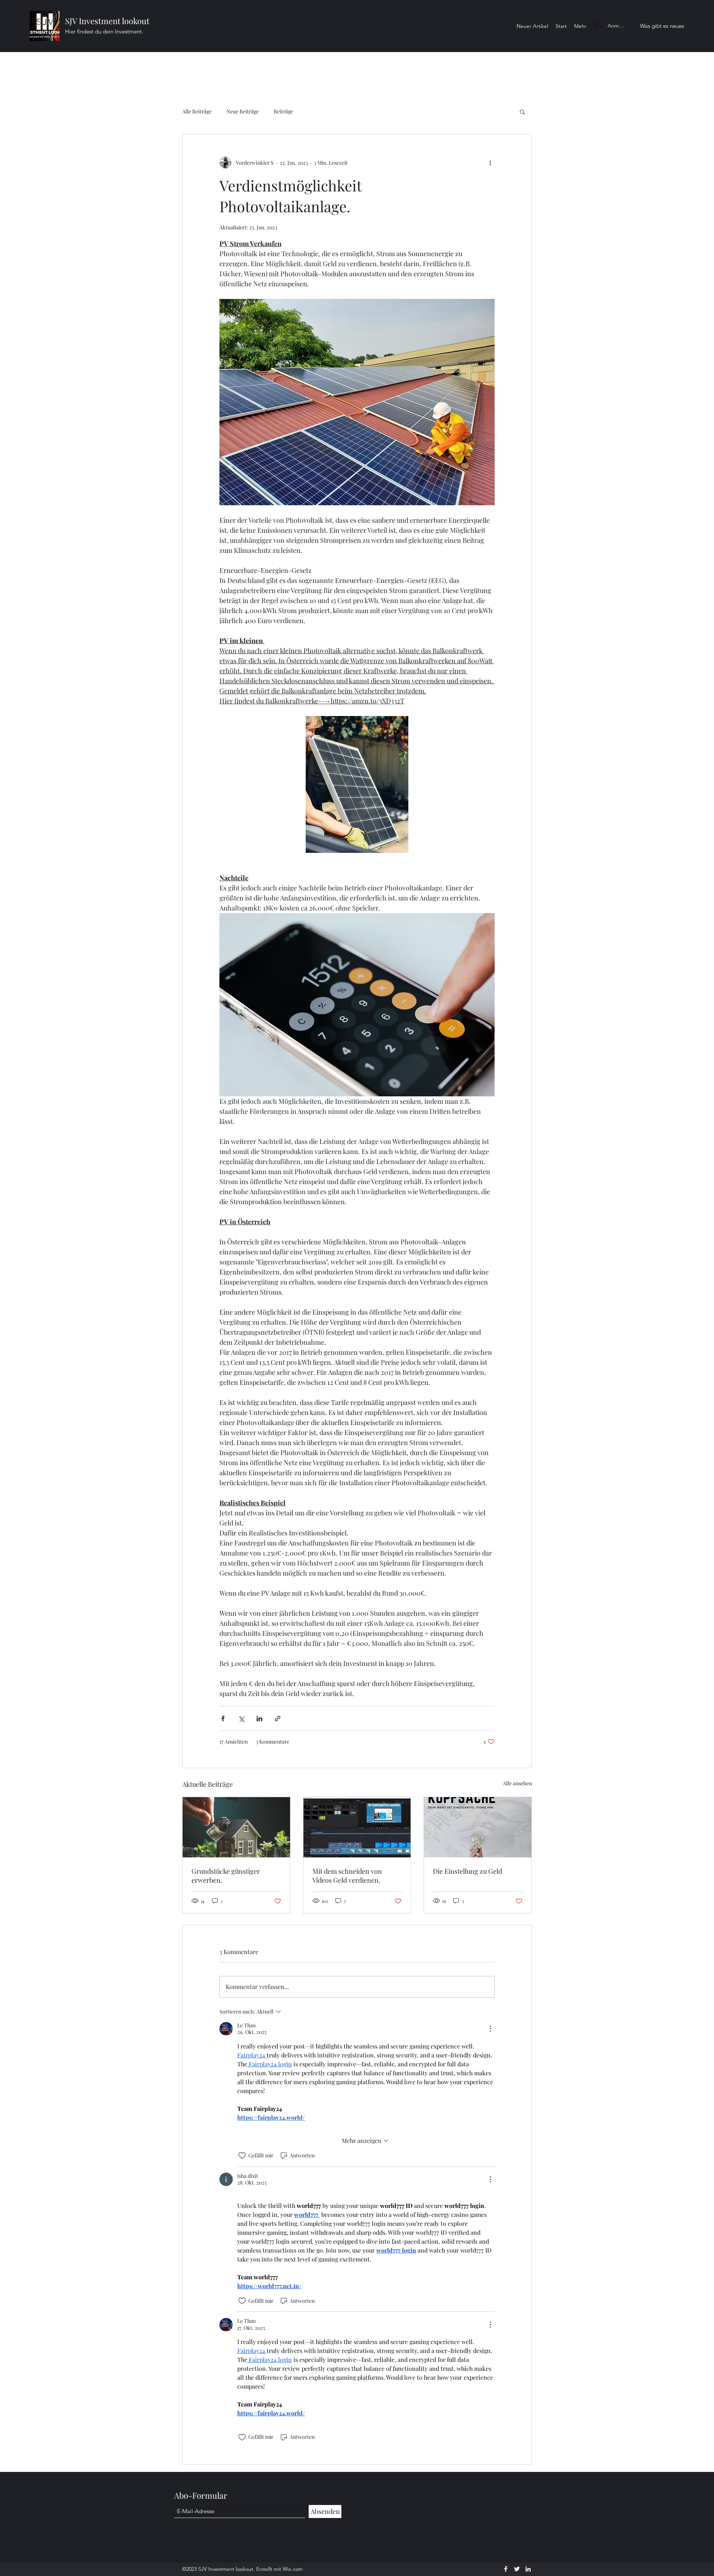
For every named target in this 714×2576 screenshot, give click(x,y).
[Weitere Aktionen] (490, 162)
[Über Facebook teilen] (223, 1719)
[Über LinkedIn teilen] (259, 1719)
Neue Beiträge (243, 111)
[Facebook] (506, 2569)
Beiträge (283, 111)
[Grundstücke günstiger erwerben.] (236, 1827)
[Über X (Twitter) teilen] (241, 1719)
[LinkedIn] (528, 2569)
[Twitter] (517, 2569)
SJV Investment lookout (107, 21)
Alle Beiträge (197, 111)
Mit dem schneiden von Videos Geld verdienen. (347, 1876)
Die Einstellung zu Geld (467, 1871)
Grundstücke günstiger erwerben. (226, 1876)
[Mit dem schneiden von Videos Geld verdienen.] (357, 1827)
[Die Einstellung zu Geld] (478, 1827)
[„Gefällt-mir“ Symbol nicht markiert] (242, 2156)
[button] (522, 112)
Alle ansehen (517, 1783)
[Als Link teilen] (278, 1719)
